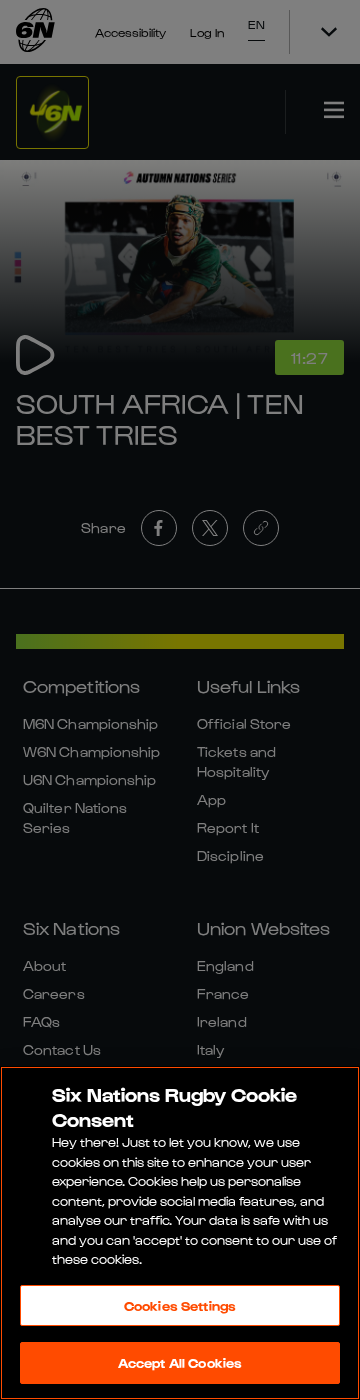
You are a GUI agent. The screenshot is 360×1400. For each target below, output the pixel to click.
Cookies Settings (180, 1305)
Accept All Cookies (180, 1362)
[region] (180, 1233)
